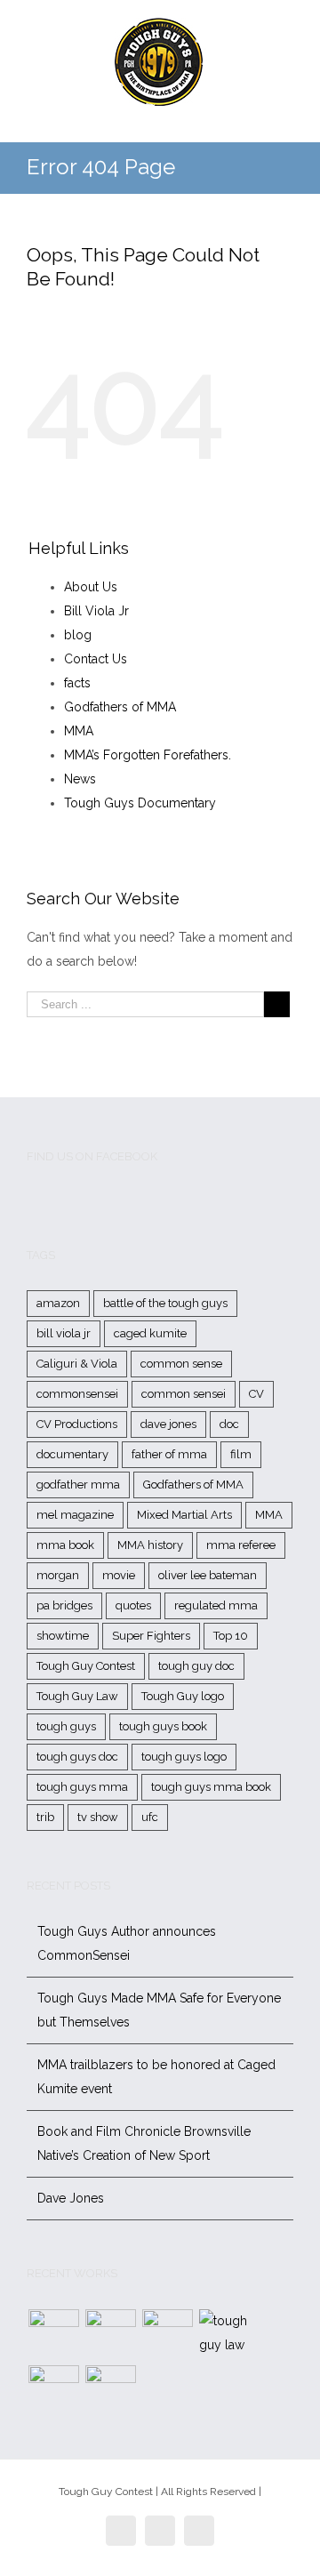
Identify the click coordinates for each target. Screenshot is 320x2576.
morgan (58, 1575)
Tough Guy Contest (86, 1666)
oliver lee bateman (208, 1575)
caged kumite (150, 1333)
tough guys (66, 1726)
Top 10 (231, 1636)
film (241, 1454)
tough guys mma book (211, 1787)
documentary (72, 1454)
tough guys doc (77, 1757)
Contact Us (96, 659)
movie (119, 1575)
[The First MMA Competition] (53, 2335)
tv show (98, 1817)
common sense (181, 1364)
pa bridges (64, 1605)
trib (45, 1817)
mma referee (241, 1545)
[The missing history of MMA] (53, 2391)
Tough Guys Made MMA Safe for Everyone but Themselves (159, 2010)
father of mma (169, 1454)
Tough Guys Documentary (140, 803)
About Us (91, 587)
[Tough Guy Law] (224, 2333)
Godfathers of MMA (120, 707)
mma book (65, 1545)
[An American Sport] (110, 2391)
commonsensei (77, 1394)
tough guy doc (196, 1666)
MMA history (150, 1545)
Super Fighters (151, 1636)
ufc (150, 1817)
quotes (133, 1605)
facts (77, 683)
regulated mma (216, 1605)
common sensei (184, 1394)
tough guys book (163, 1726)
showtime (63, 1636)
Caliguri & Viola (77, 1364)
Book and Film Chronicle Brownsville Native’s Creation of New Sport (144, 2143)
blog (78, 635)
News (80, 779)
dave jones (168, 1424)
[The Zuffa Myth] (110, 2335)
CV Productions (77, 1424)
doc (229, 1424)
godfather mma (78, 1485)
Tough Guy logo (183, 1696)
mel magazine (75, 1515)
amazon (58, 1303)
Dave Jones (71, 2198)
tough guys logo (184, 1757)
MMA (79, 731)
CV (256, 1394)
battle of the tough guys (165, 1303)
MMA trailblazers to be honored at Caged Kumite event (156, 2077)
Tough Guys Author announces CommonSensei (127, 1943)
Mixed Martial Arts (184, 1515)
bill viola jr (64, 1333)
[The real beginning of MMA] (167, 2335)
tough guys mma (82, 1787)
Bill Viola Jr (96, 611)
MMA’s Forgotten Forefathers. (148, 755)
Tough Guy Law (77, 1696)
